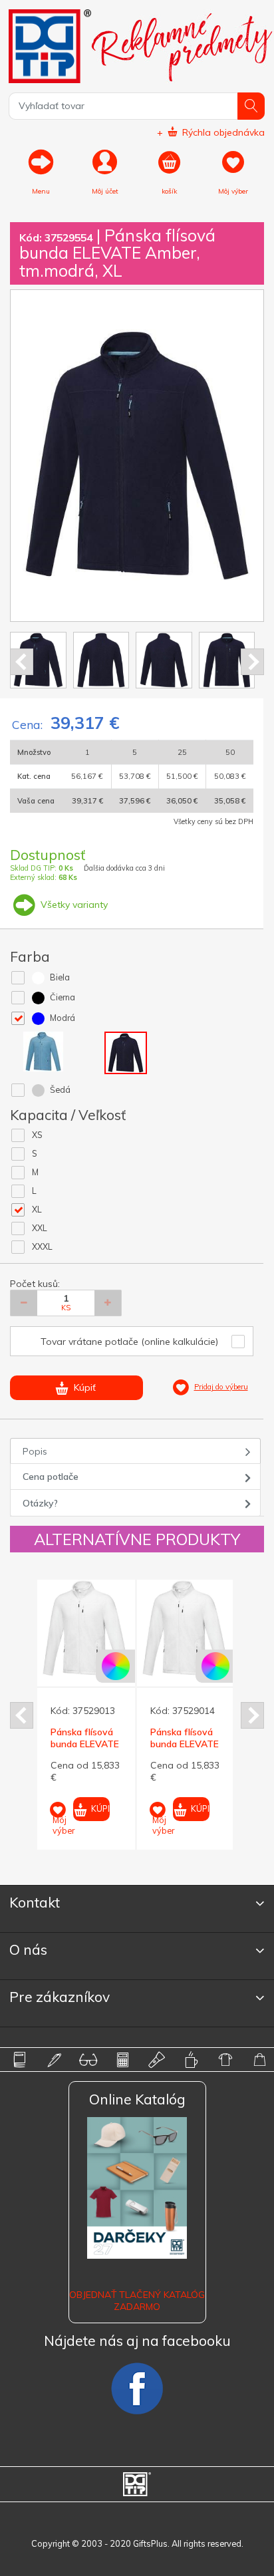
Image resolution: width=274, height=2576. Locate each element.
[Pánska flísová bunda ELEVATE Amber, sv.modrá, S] (205, 1629)
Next (252, 662)
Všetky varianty (73, 905)
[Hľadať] (251, 106)
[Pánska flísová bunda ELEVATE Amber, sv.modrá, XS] (105, 1629)
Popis (35, 1451)
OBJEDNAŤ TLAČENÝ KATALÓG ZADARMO (137, 2301)
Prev (22, 662)
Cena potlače (51, 1477)
